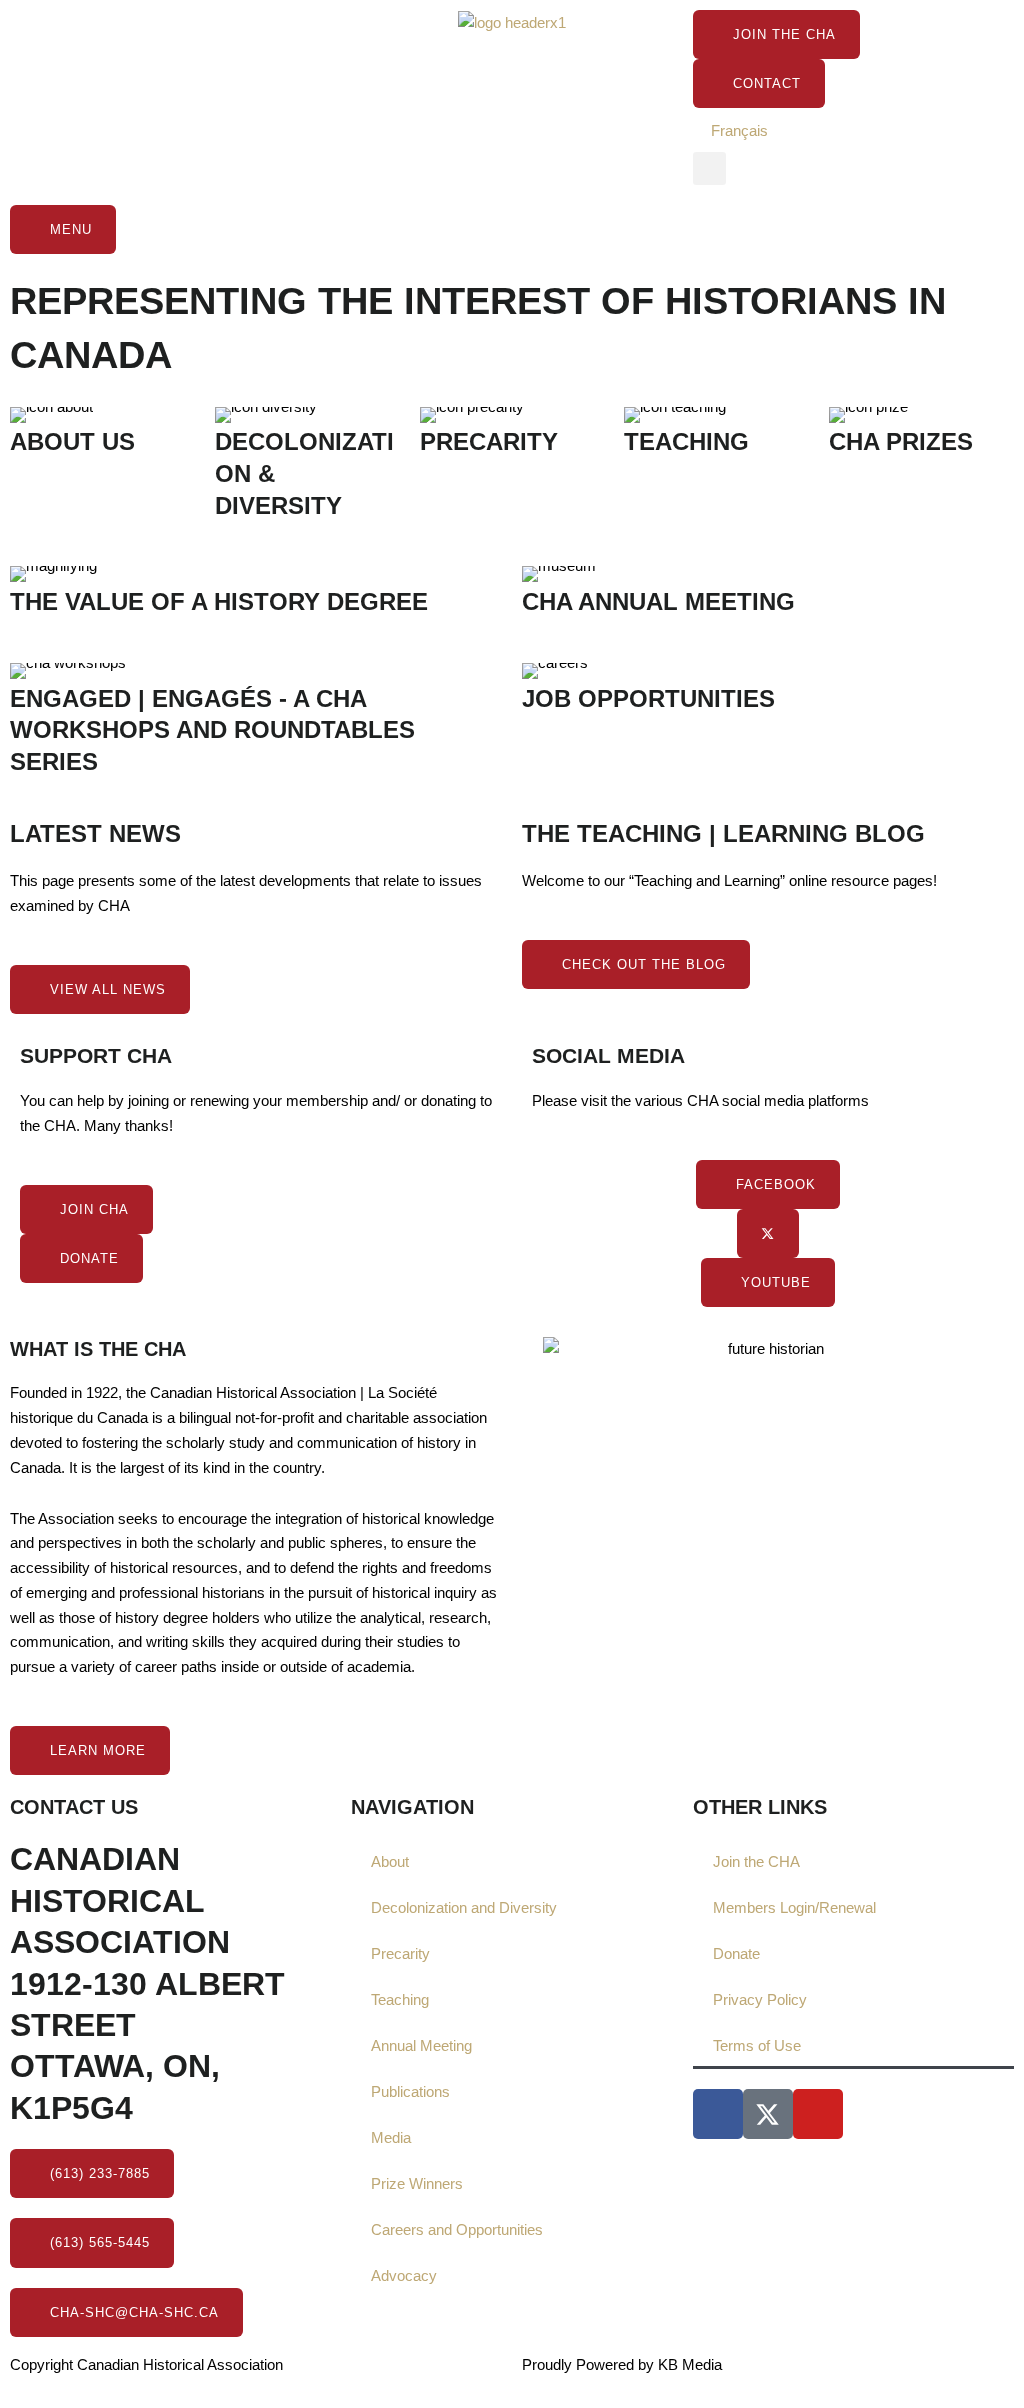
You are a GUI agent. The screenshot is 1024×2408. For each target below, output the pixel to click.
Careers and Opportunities (457, 2229)
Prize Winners (417, 2183)
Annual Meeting (421, 2045)
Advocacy (404, 2275)
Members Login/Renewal (794, 1907)
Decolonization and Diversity (464, 1907)
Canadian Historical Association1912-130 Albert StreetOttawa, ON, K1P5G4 (147, 1983)
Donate (736, 1953)
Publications (410, 2091)
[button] (709, 168)
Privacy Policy (760, 1999)
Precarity (400, 1953)
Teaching (400, 1999)
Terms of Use (757, 2045)
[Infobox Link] (102, 440)
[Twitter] (767, 1233)
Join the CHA (756, 1861)
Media (391, 2137)
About (390, 1861)
